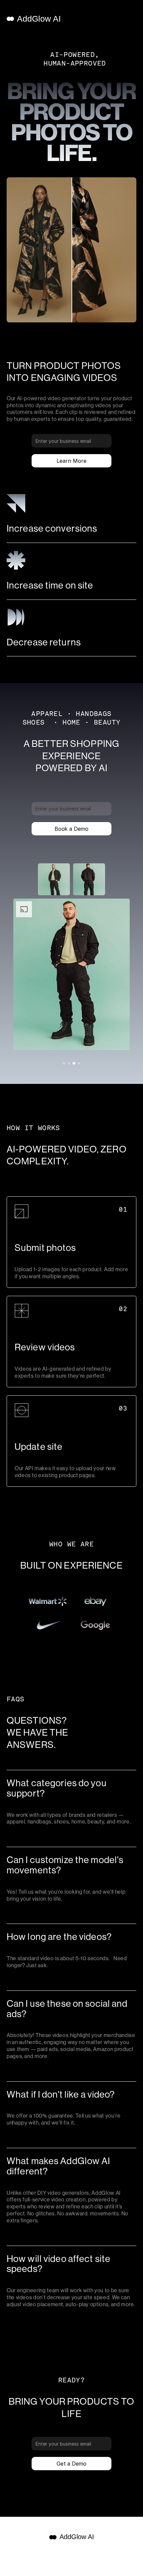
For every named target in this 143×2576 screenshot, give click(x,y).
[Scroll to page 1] (64, 1063)
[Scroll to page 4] (80, 1063)
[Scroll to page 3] (74, 1063)
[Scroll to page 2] (69, 1063)
